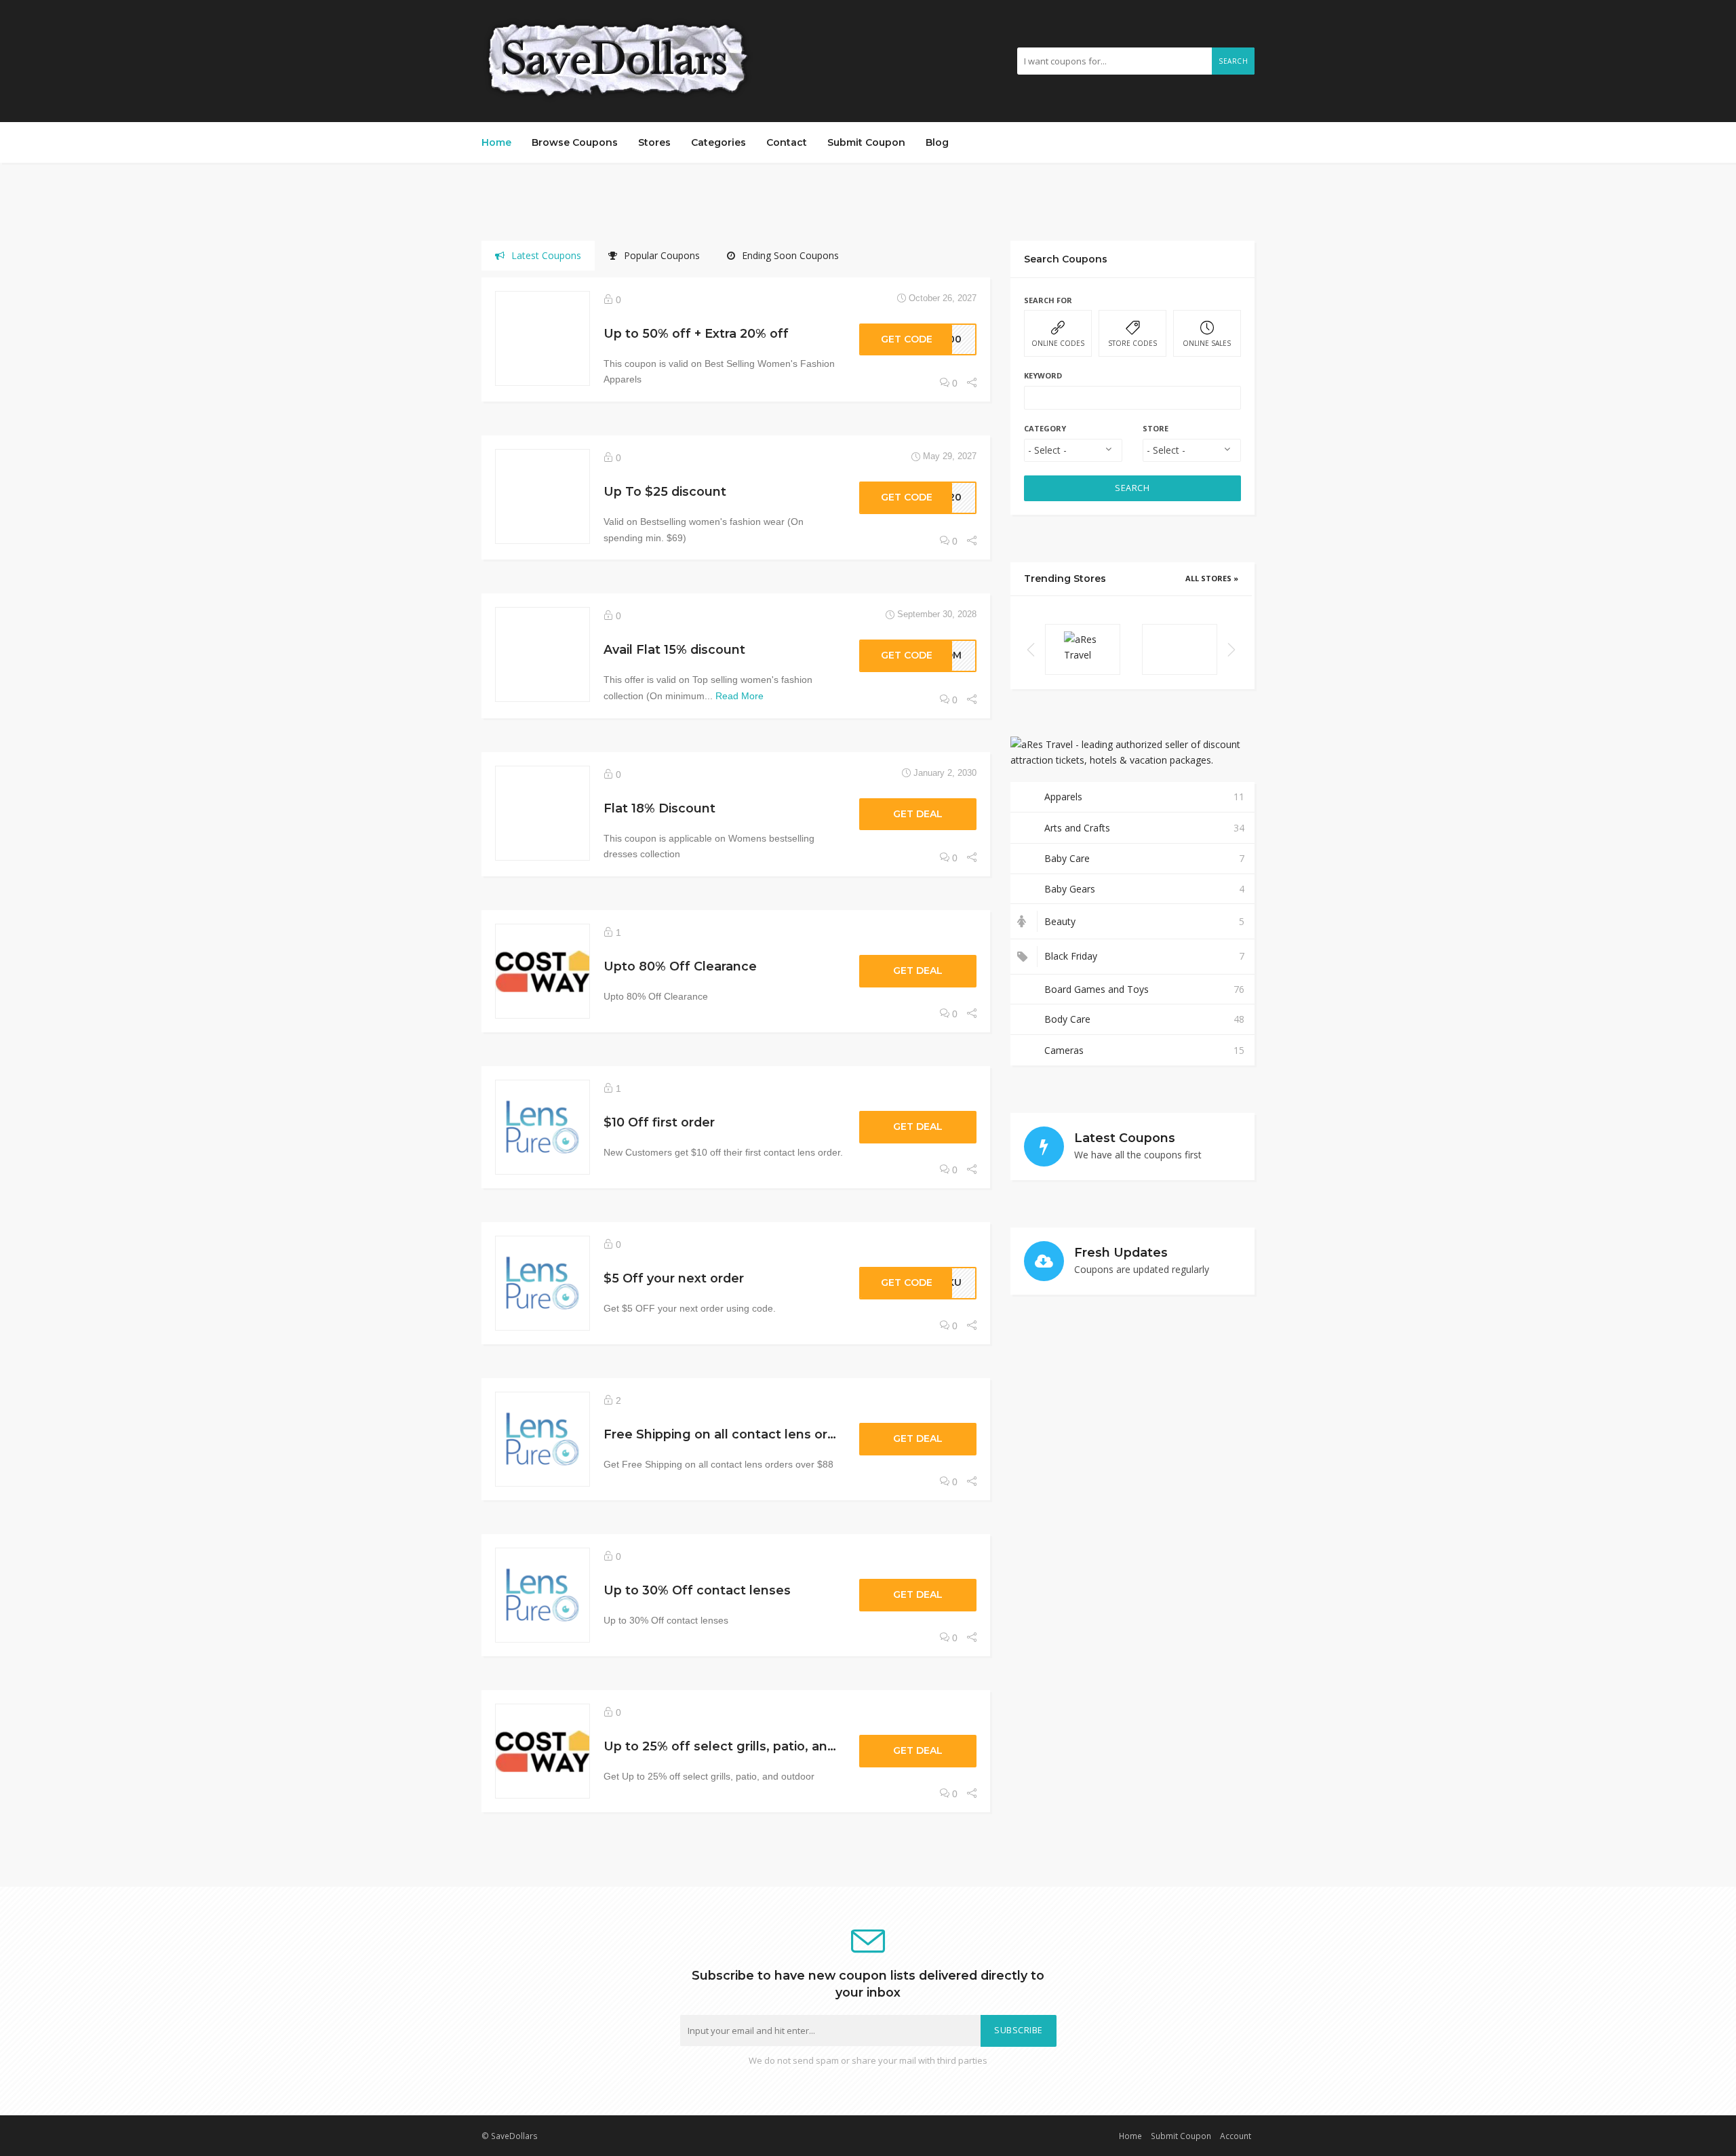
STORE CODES (1132, 343)
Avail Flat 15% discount (674, 649)
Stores (654, 142)
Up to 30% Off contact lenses (697, 1590)
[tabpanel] (736, 1060)
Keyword (1043, 375)
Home (496, 142)
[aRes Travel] (1083, 649)
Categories (718, 142)
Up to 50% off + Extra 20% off (696, 333)
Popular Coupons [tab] (662, 255)
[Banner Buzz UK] (1180, 649)
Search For (1048, 300)
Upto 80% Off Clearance (680, 966)
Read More (739, 696)
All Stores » (1212, 578)
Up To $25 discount (665, 491)
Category (1045, 428)
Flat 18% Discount (659, 808)
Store (1156, 428)
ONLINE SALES (1207, 343)
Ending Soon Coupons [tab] (790, 255)
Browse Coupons (575, 142)
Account (1236, 2136)
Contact (787, 142)
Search (1233, 61)
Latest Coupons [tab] (546, 255)
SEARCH (1132, 488)
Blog (937, 142)
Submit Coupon (866, 142)
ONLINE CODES (1058, 343)
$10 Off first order (659, 1122)
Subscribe (1019, 2030)
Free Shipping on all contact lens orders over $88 (759, 1434)
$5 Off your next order (674, 1278)
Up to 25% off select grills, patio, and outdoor (747, 1746)
